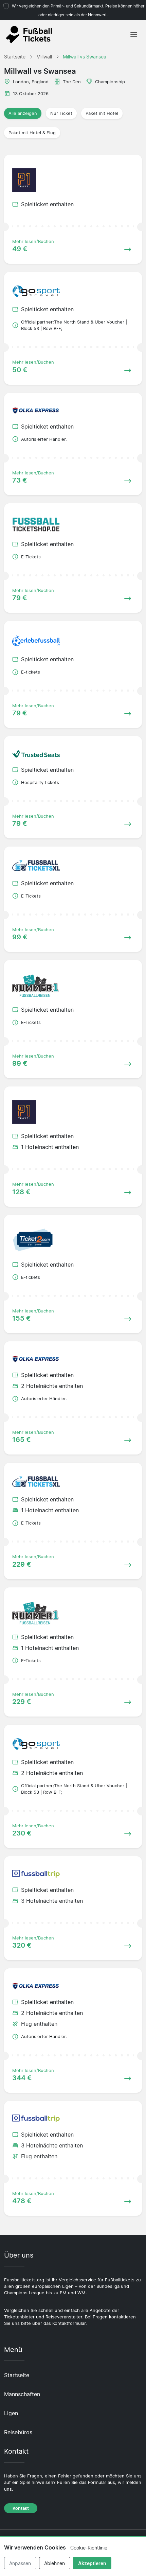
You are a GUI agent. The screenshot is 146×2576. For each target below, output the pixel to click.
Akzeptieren (92, 2563)
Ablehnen (54, 2563)
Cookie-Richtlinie (89, 2548)
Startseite (17, 2375)
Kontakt (21, 2508)
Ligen (11, 2413)
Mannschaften (22, 2394)
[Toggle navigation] (134, 35)
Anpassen (20, 2563)
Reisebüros (18, 2432)
